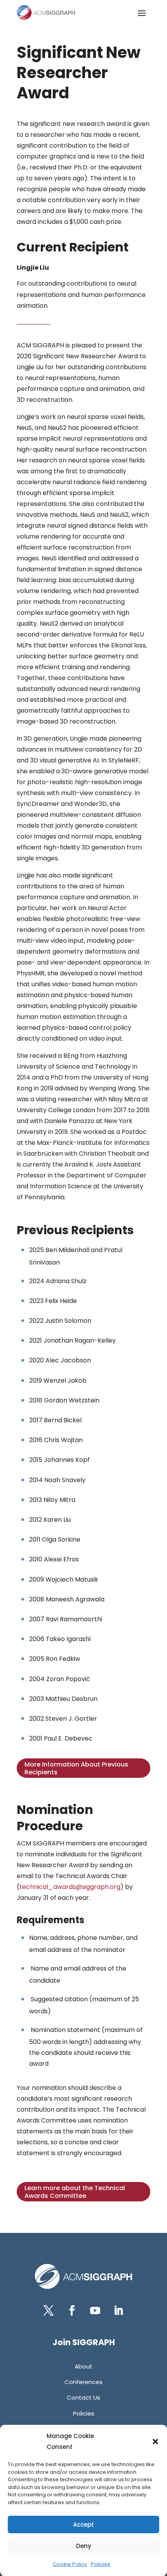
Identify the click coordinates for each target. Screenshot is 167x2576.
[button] (155, 2442)
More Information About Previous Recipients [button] (76, 1768)
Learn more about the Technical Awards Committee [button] (75, 2192)
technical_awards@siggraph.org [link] (70, 1887)
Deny (84, 2546)
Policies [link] (101, 2564)
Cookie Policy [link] (70, 2564)
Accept (83, 2525)
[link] (46, 12)
